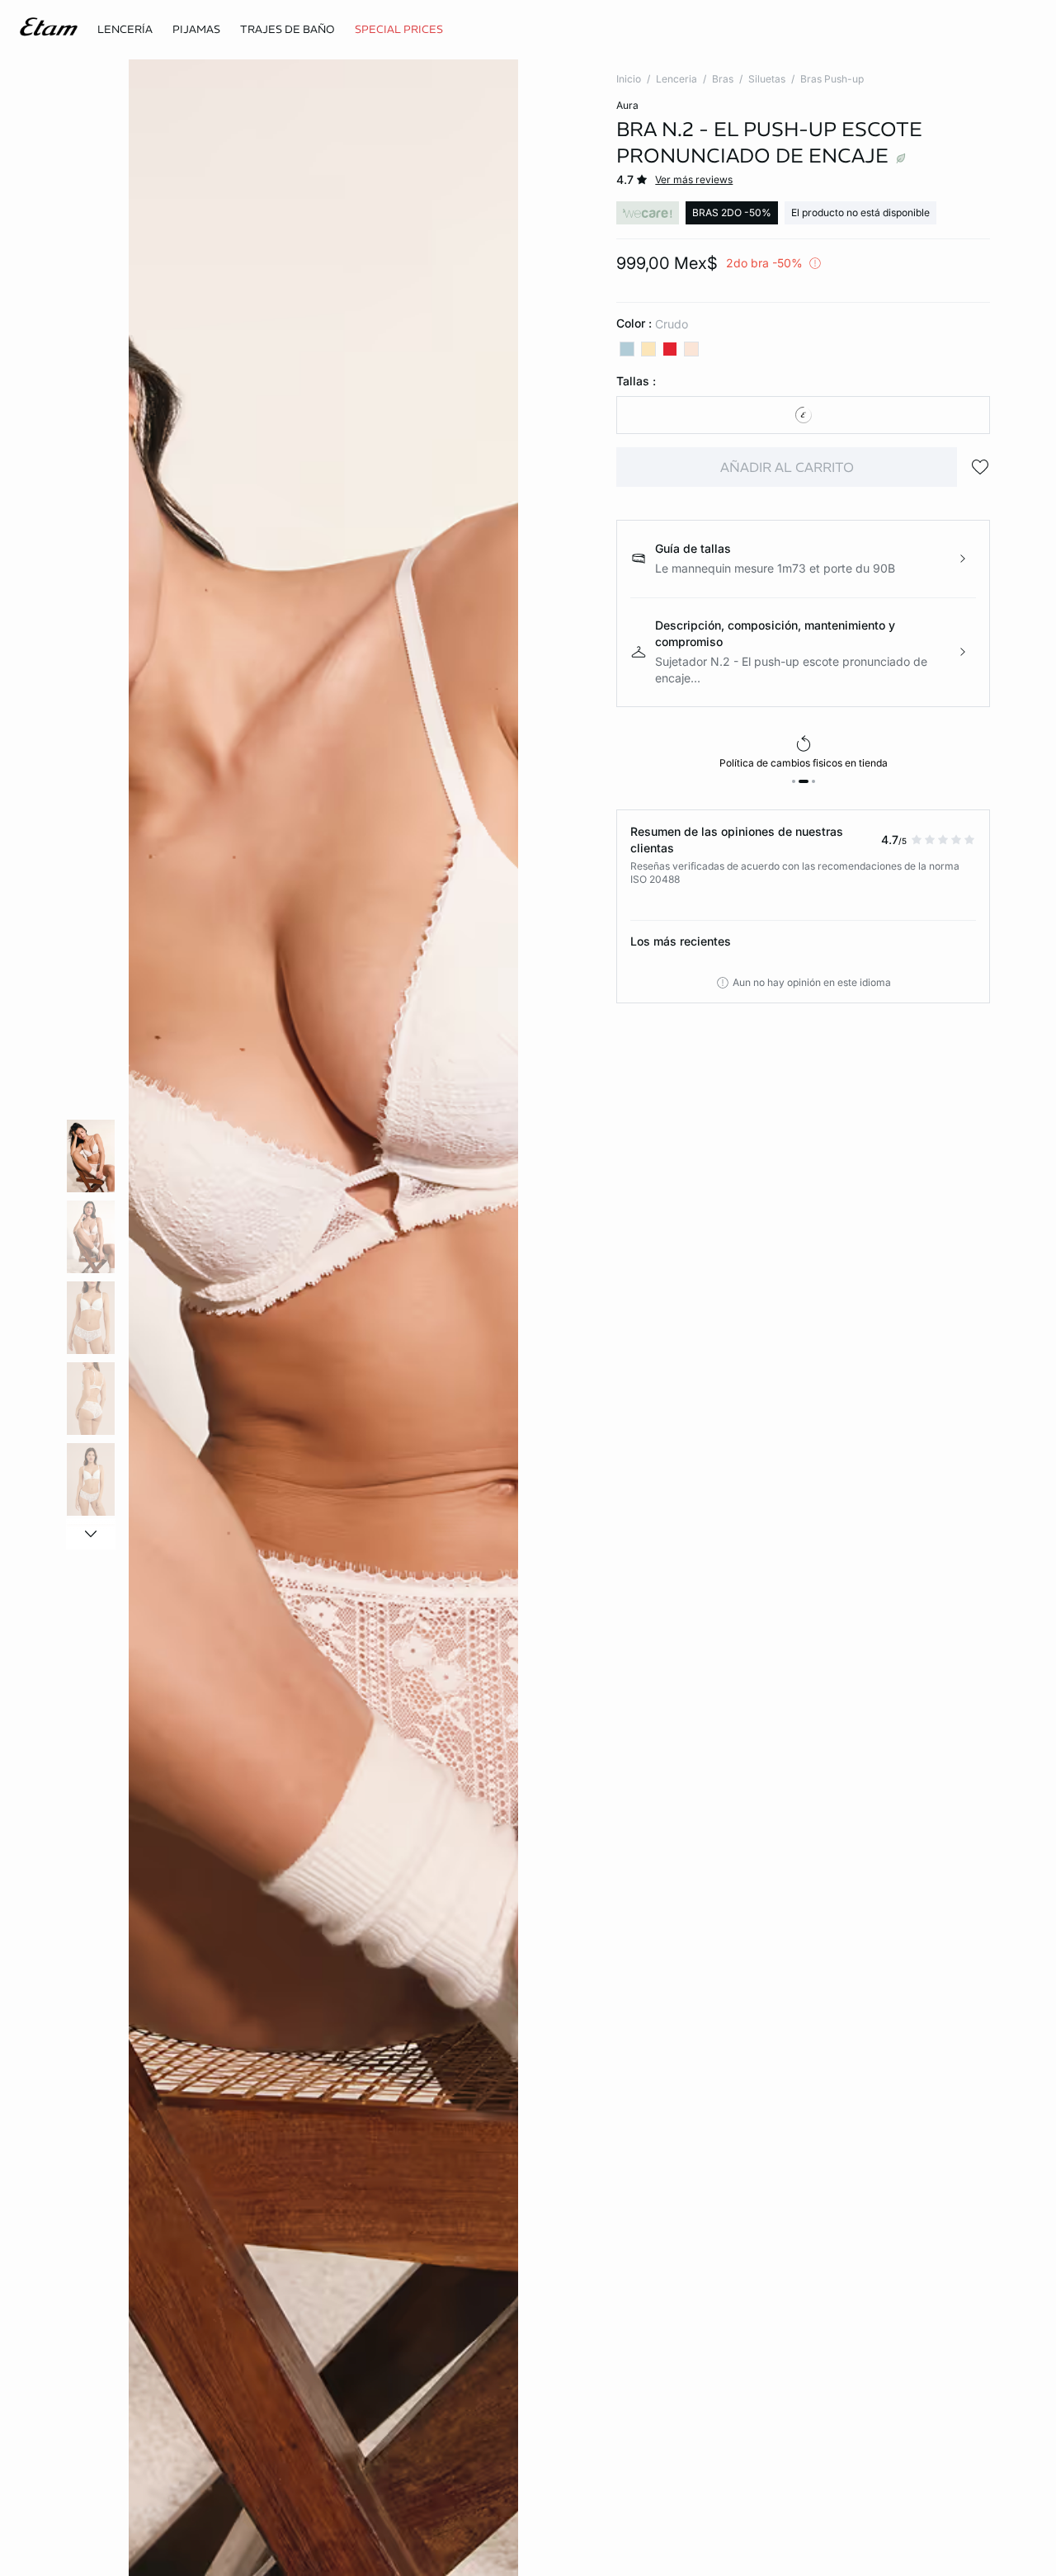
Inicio (629, 79)
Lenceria (676, 79)
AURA (627, 105)
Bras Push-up (832, 79)
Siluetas (767, 79)
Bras (723, 79)
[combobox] (803, 415)
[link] (399, 30)
